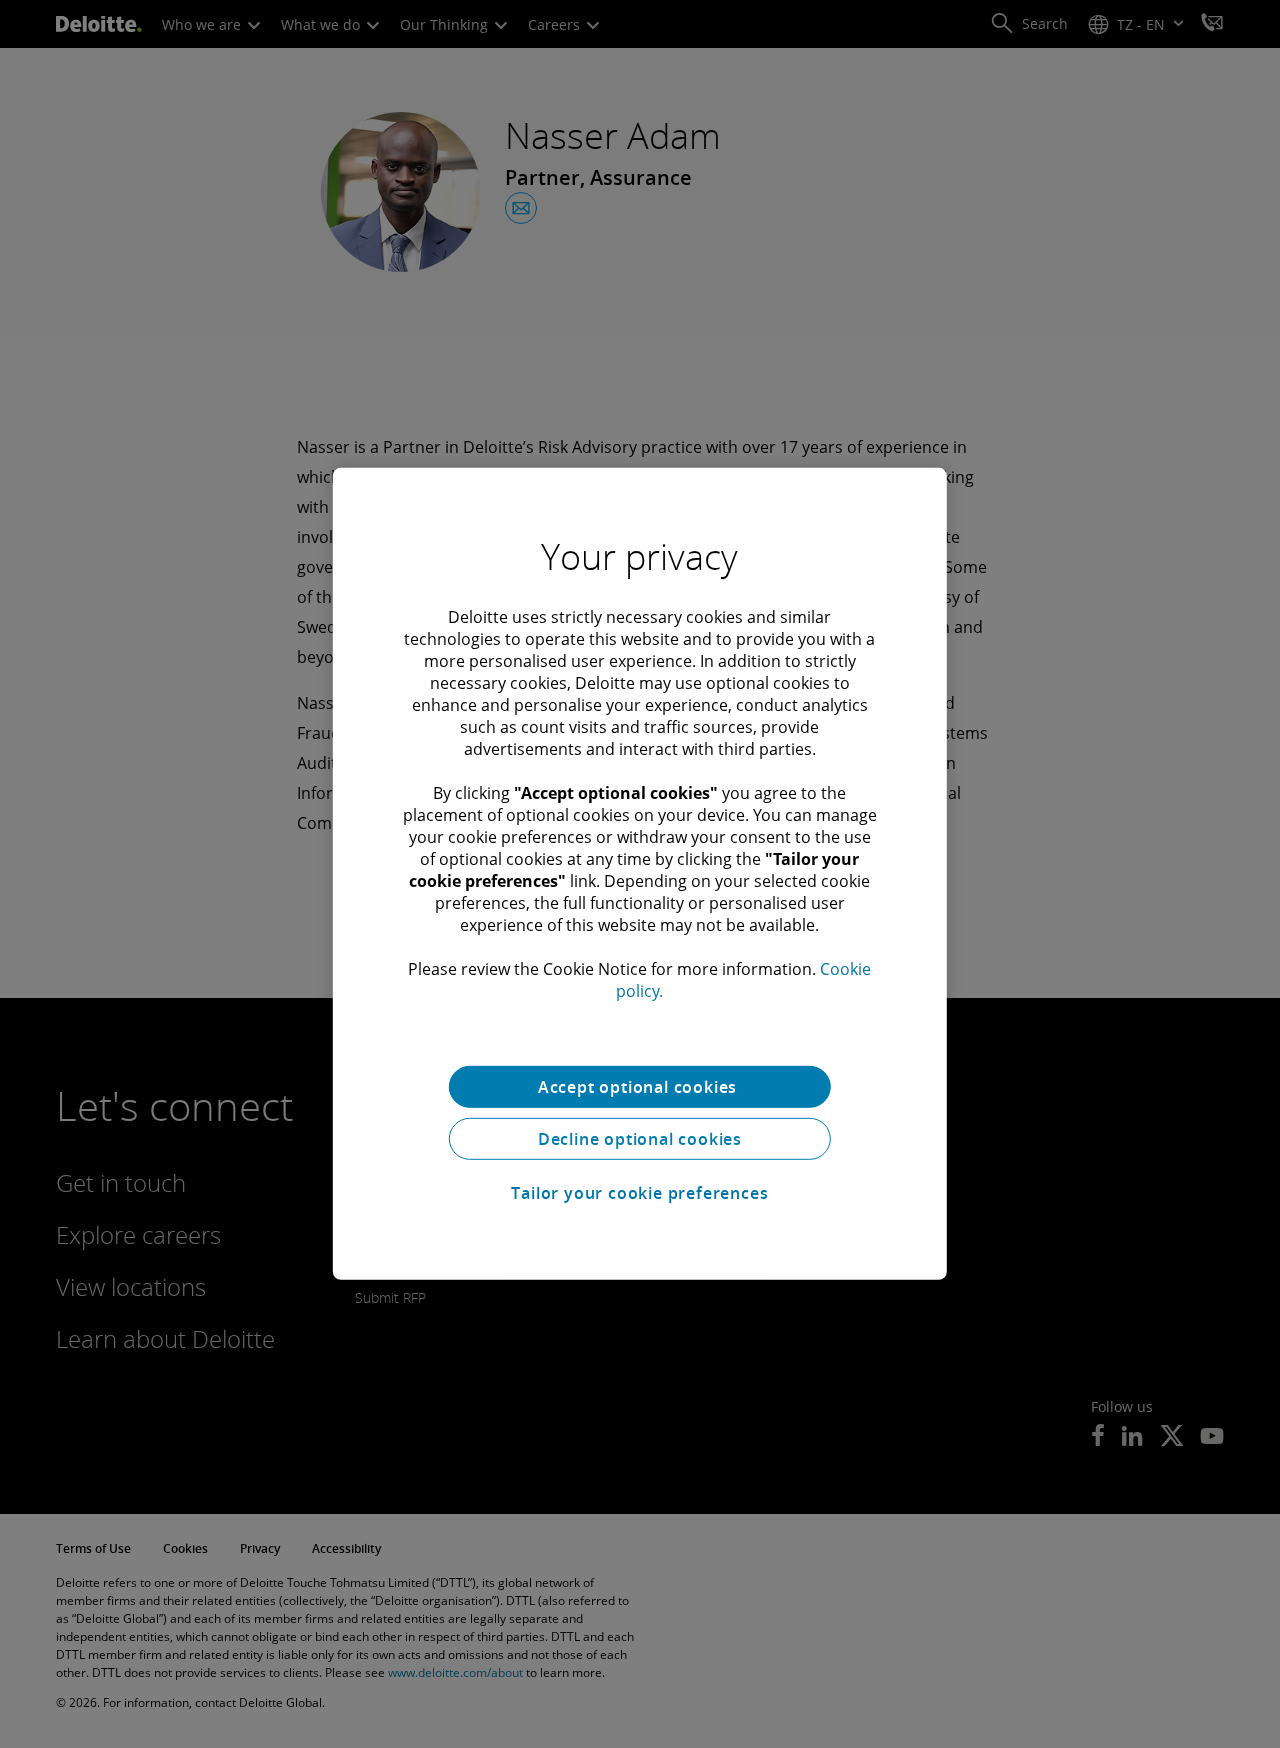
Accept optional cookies (640, 1087)
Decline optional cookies (640, 1139)
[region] (640, 874)
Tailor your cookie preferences (639, 1193)
